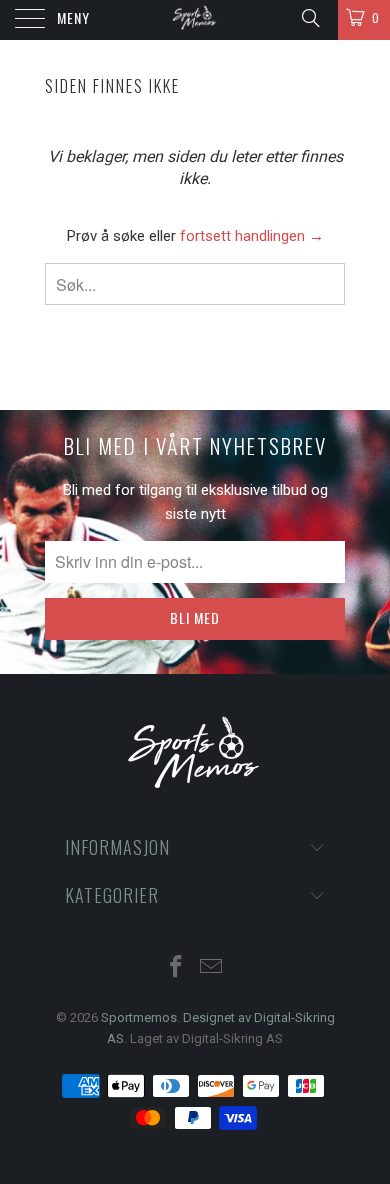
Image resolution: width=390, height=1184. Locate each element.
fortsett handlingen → (252, 236)
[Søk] (309, 18)
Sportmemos (139, 1017)
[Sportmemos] (195, 20)
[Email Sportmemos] (212, 968)
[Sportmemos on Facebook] (177, 968)
